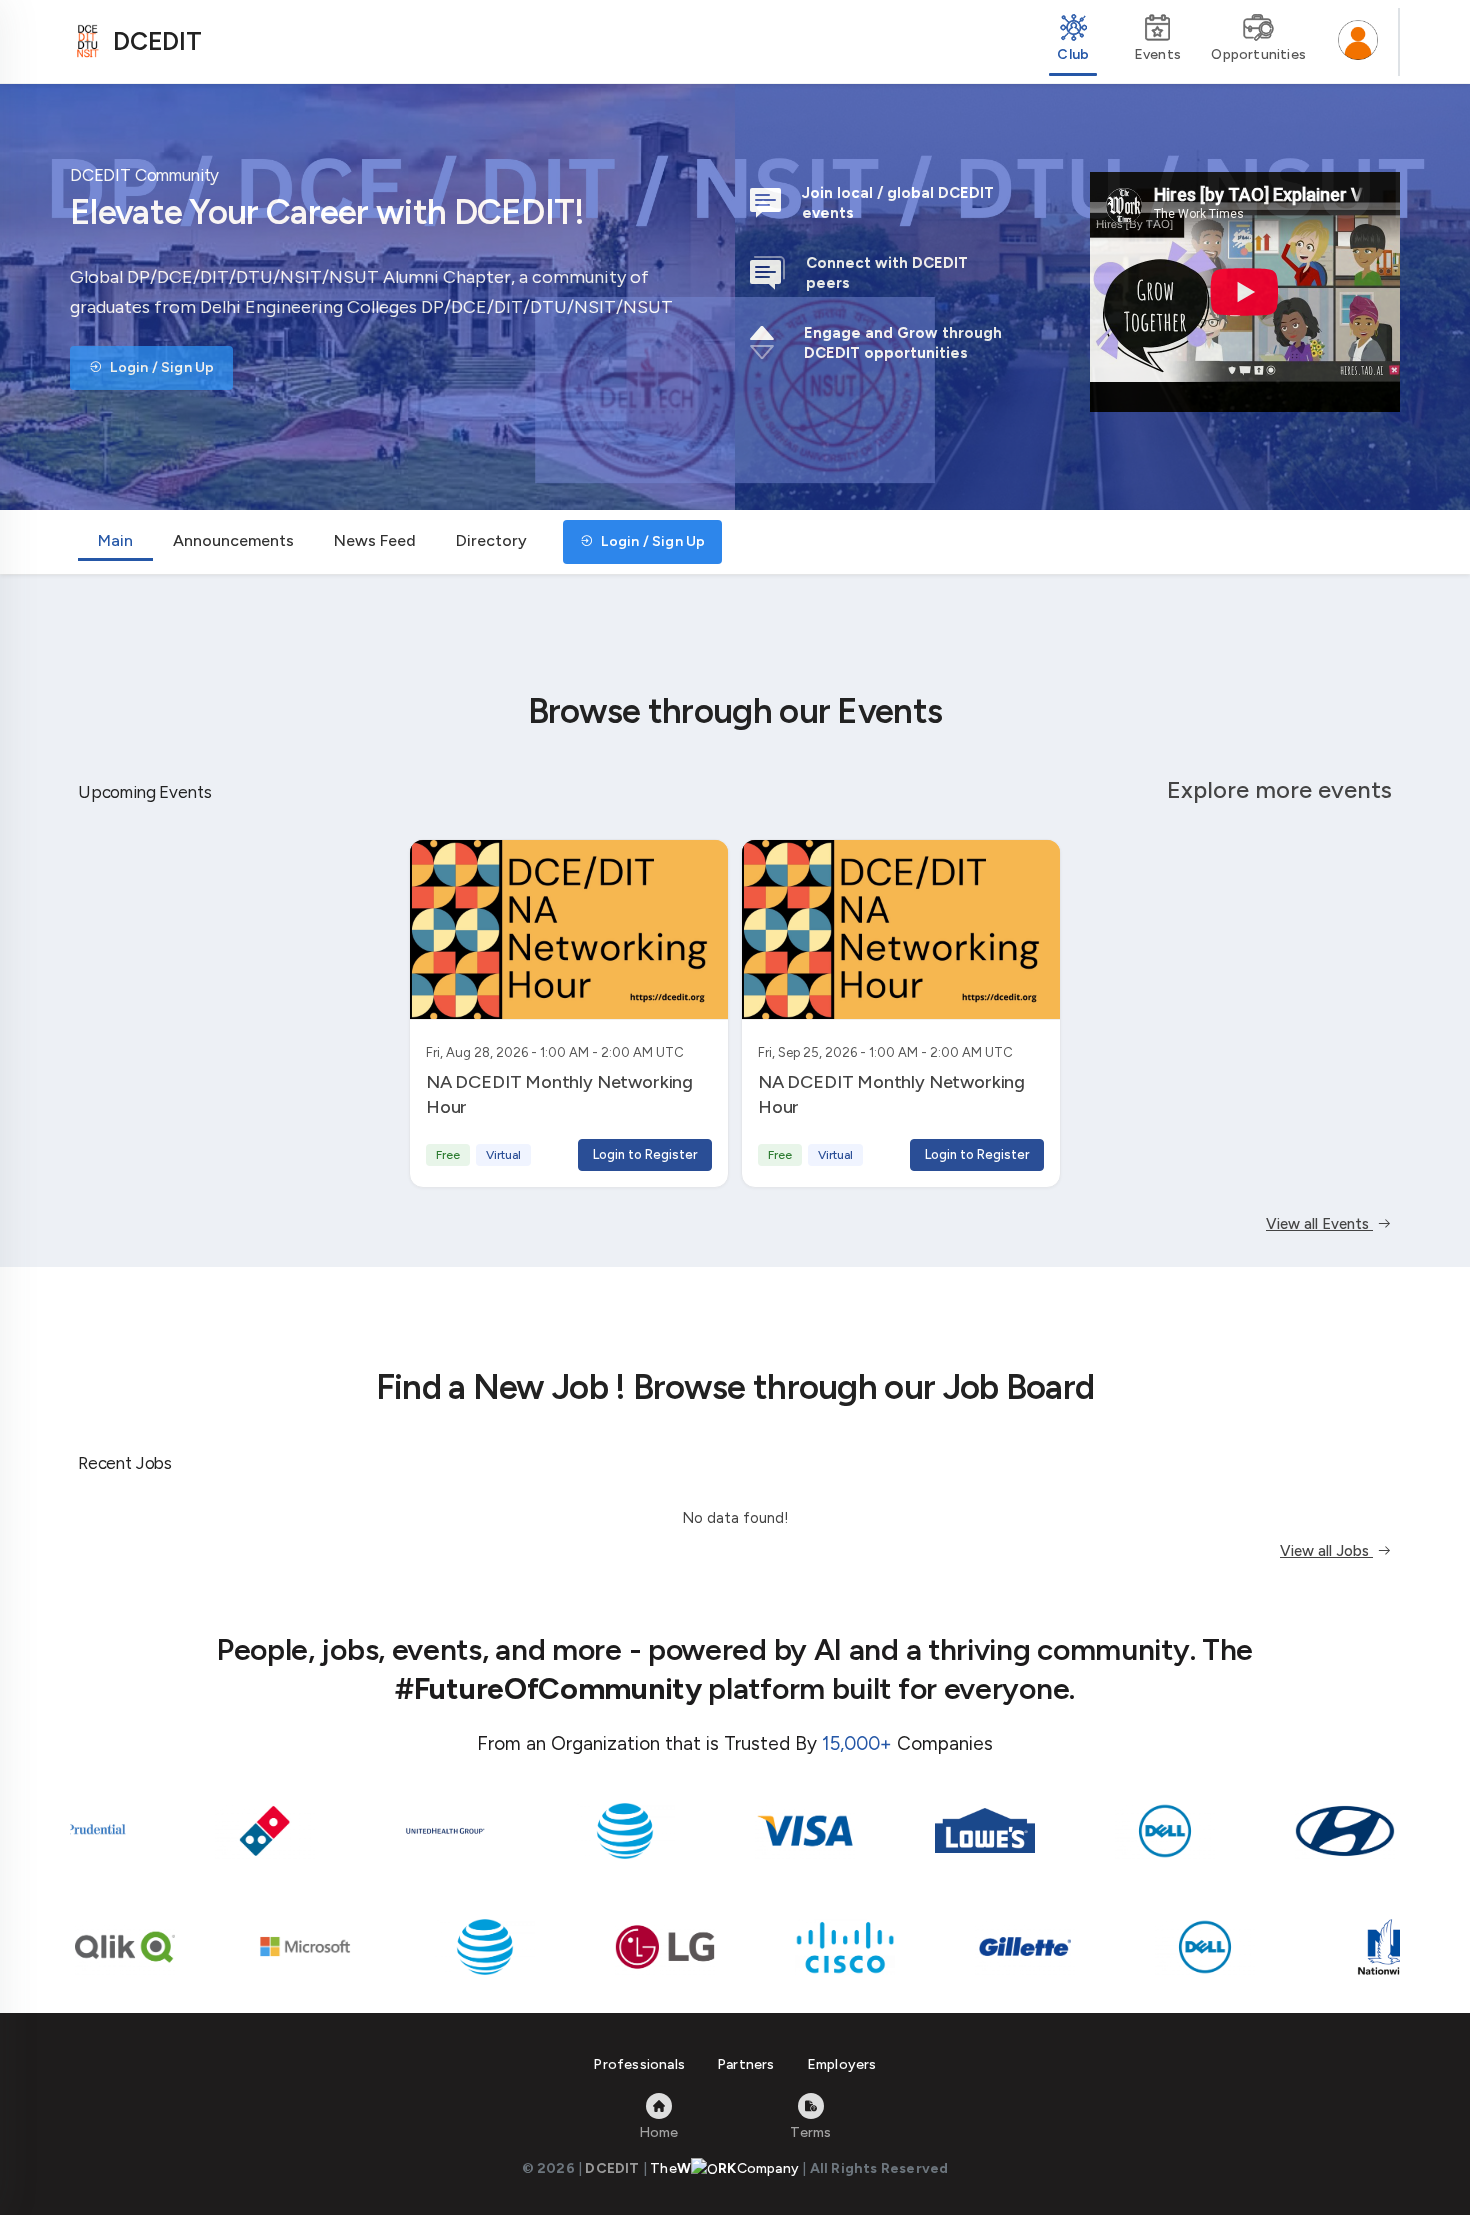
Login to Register (645, 1154)
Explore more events (1279, 789)
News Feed (375, 540)
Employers (842, 2064)
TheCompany (724, 2168)
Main (115, 540)
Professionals (639, 2064)
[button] (1358, 42)
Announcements (233, 540)
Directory (491, 540)
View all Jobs (1326, 1551)
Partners (746, 2064)
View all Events (1319, 1224)
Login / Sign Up (160, 367)
